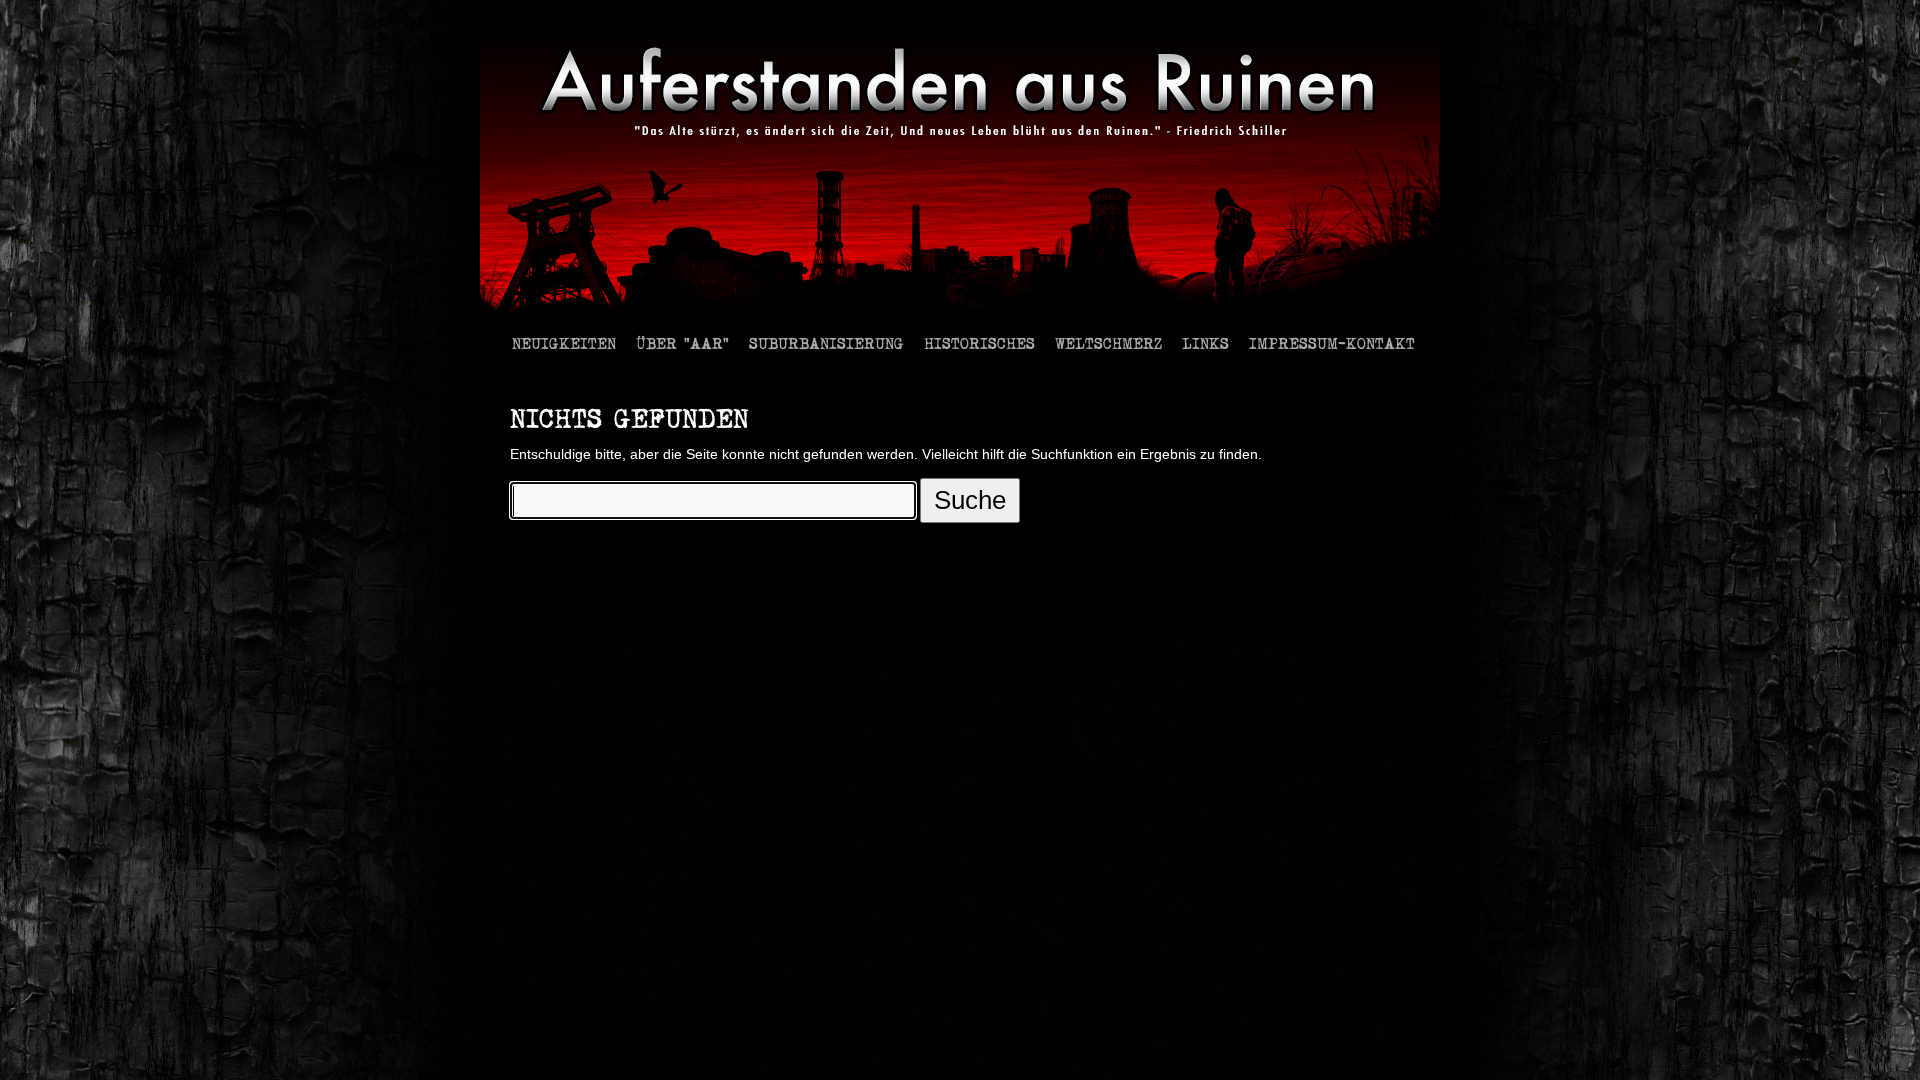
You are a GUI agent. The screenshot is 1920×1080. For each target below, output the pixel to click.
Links (1205, 342)
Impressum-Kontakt (1332, 342)
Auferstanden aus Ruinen (577, 610)
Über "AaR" (682, 342)
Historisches (979, 342)
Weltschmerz (1108, 342)
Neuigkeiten (564, 342)
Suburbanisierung (826, 342)
